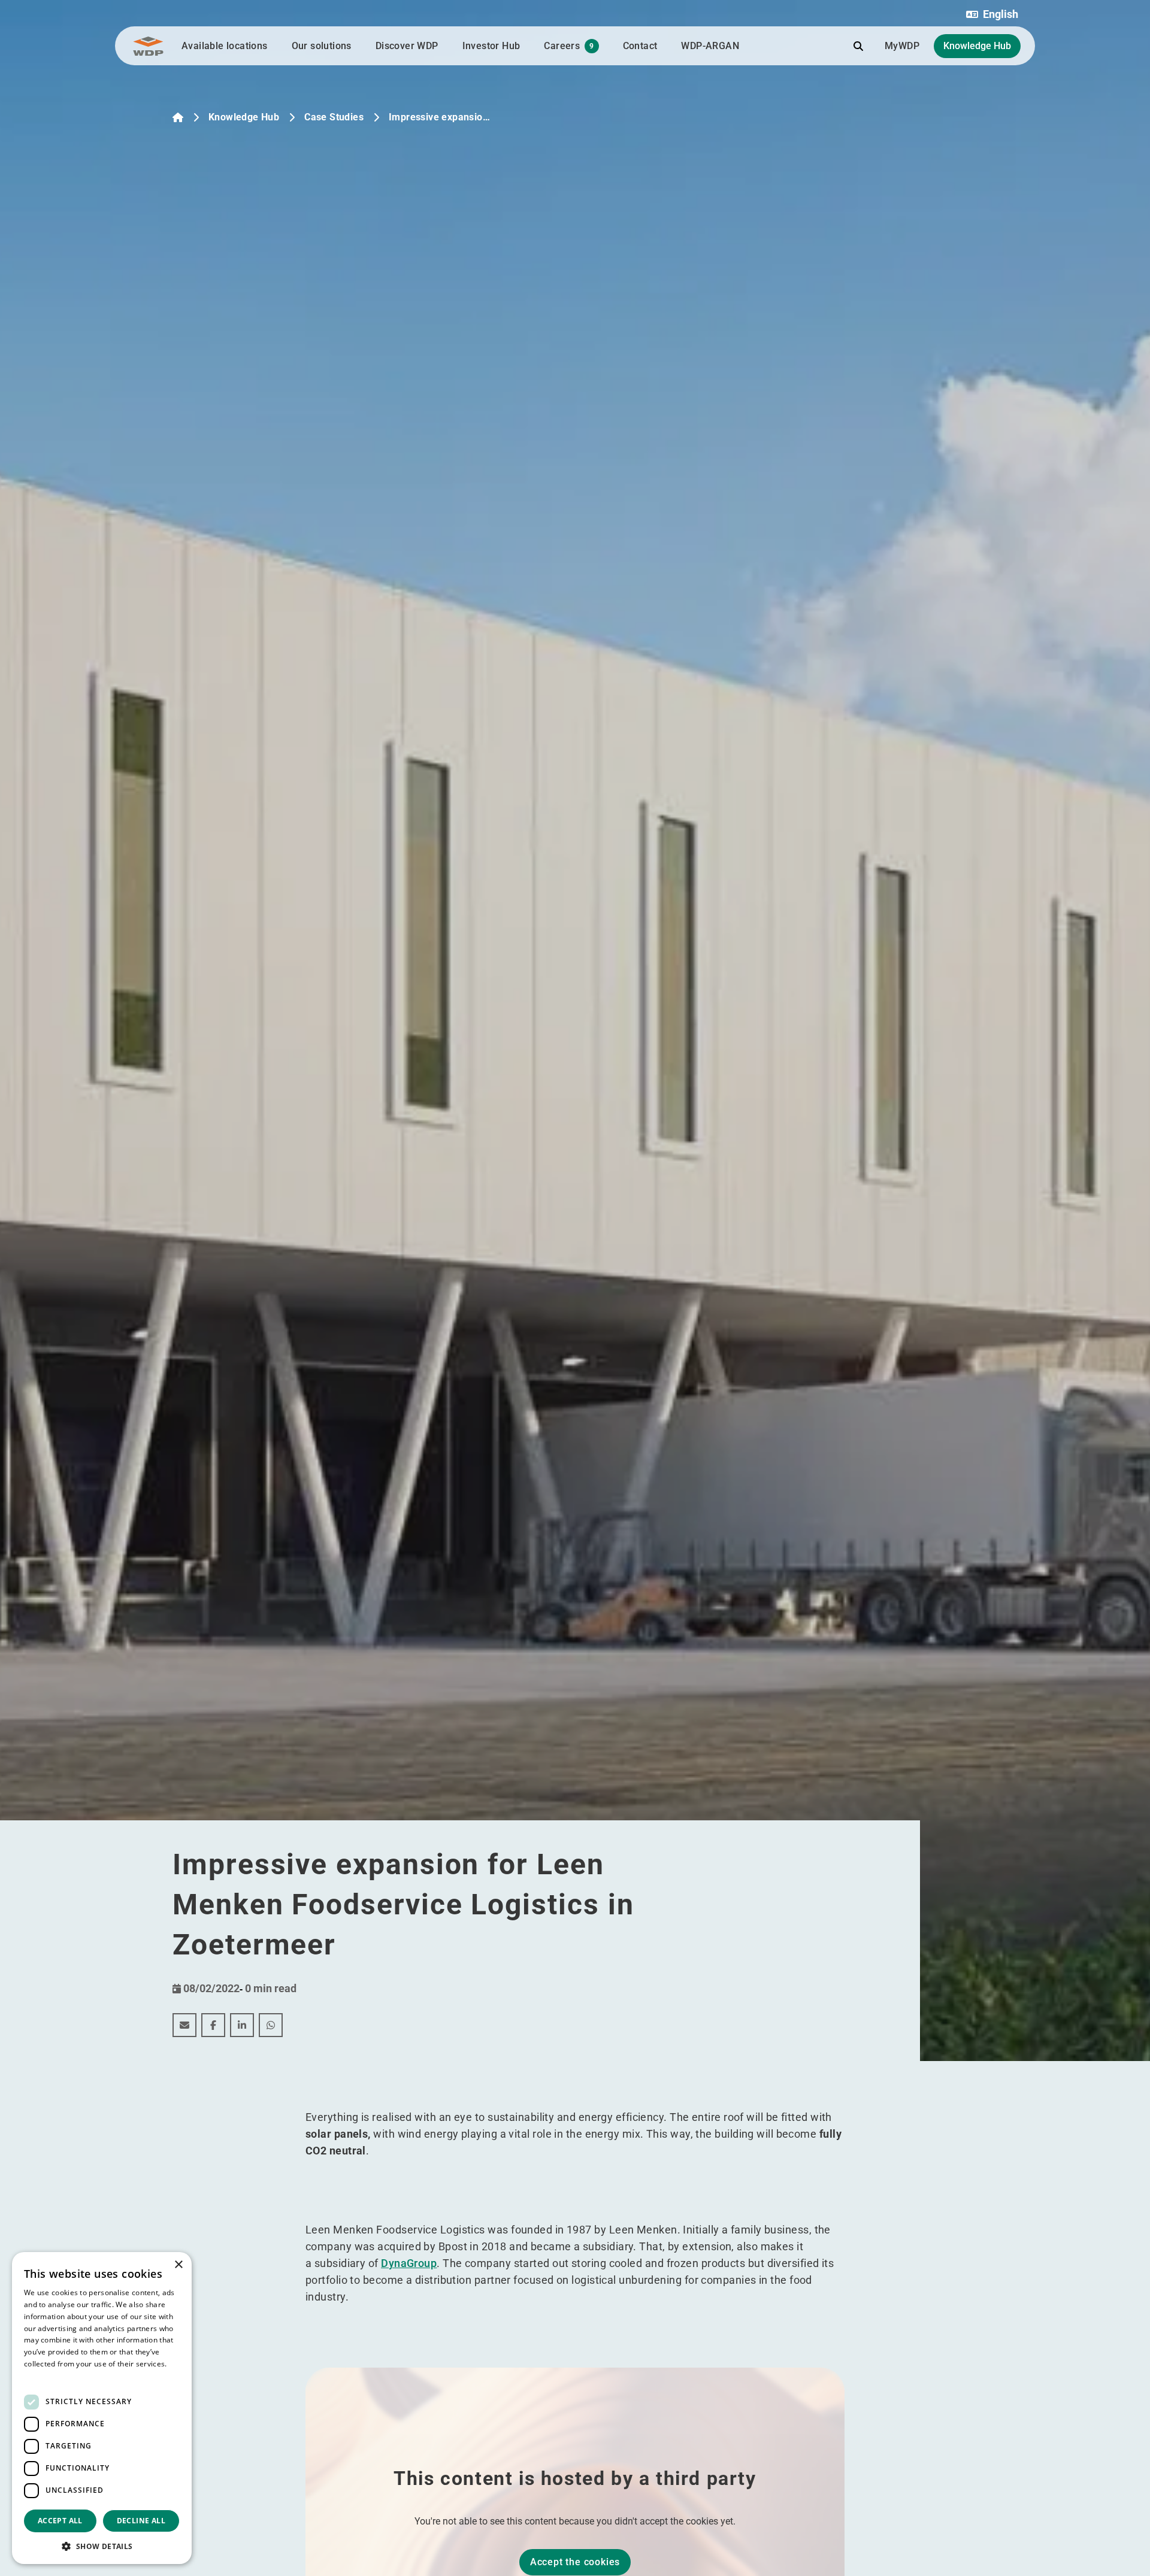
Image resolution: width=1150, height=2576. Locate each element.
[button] (992, 14)
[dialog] (102, 2408)
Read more (43, 2376)
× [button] (178, 2265)
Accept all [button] (60, 2521)
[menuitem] (184, 2025)
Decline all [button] (141, 2521)
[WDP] (148, 46)
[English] (178, 117)
